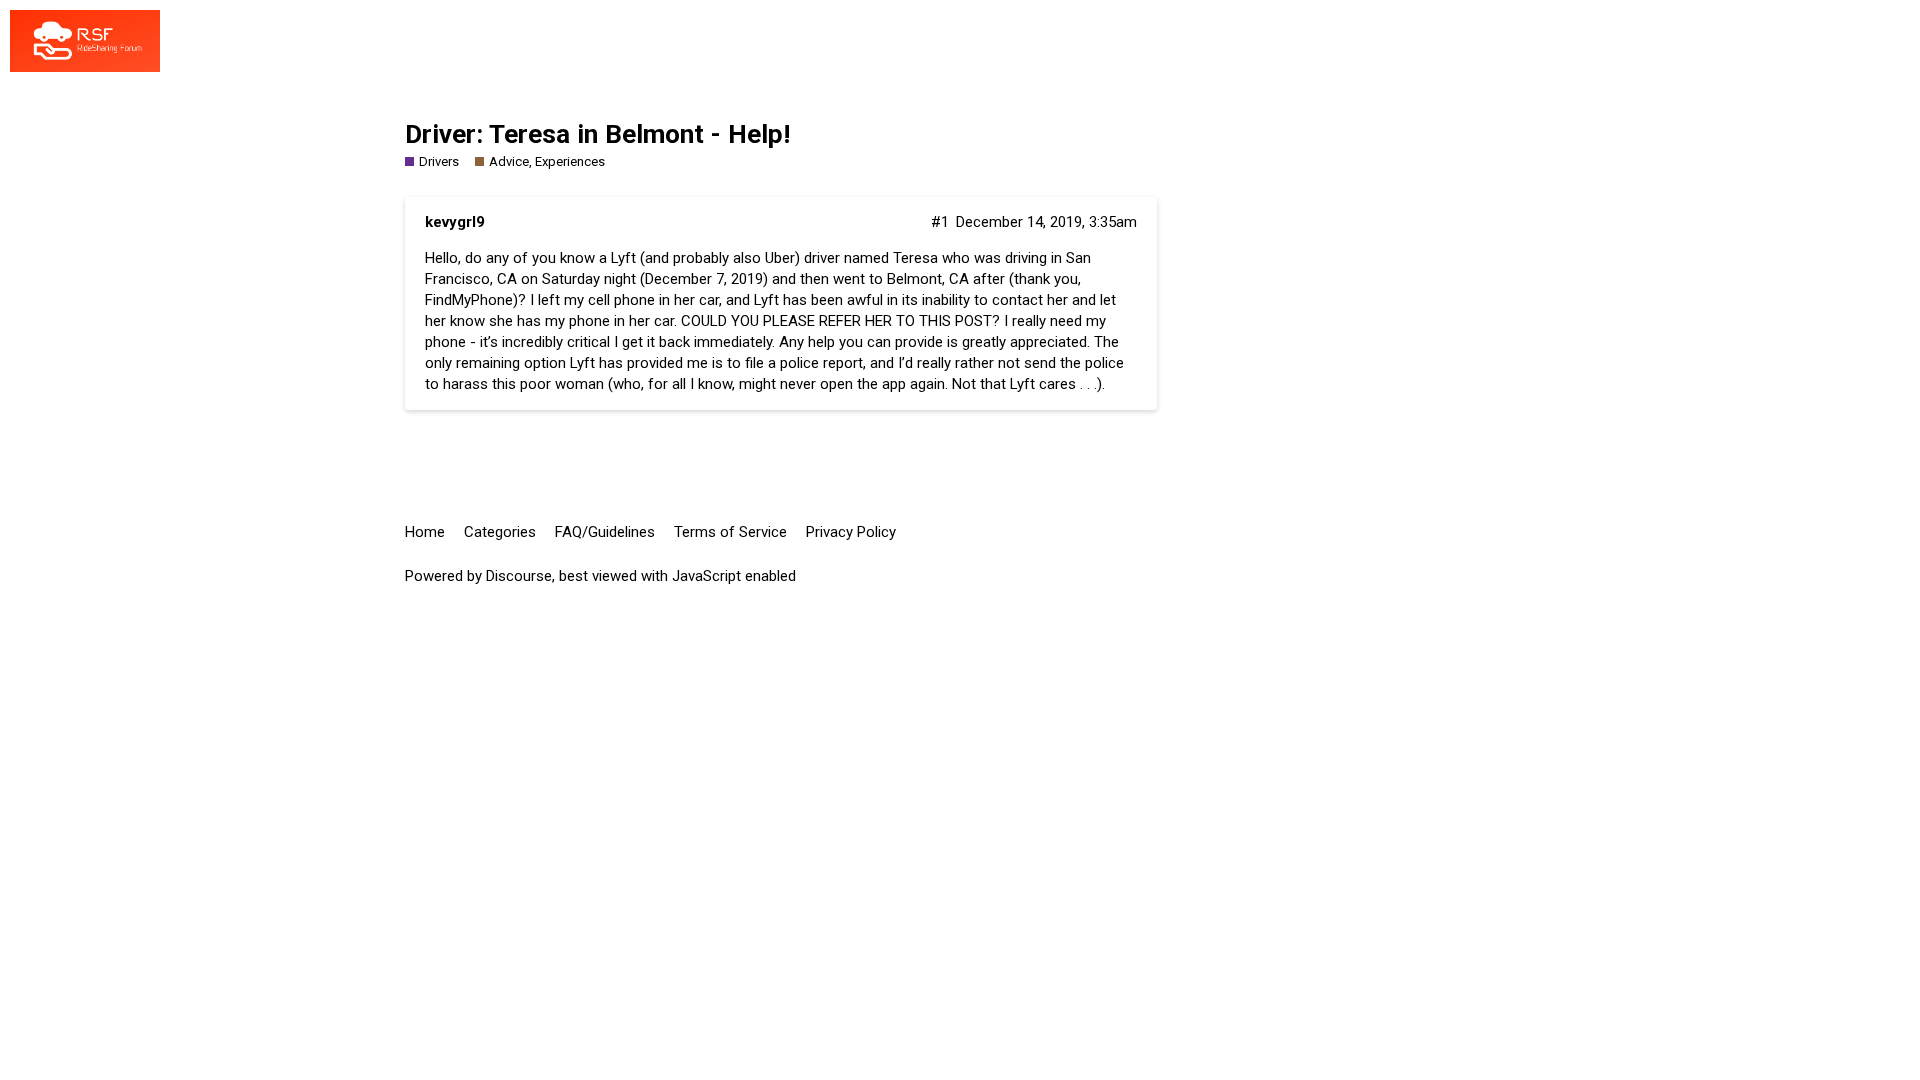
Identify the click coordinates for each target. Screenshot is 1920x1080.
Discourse (519, 576)
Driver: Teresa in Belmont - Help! (597, 134)
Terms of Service (730, 532)
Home (425, 532)
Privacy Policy (851, 532)
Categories (500, 532)
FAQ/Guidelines (605, 532)
